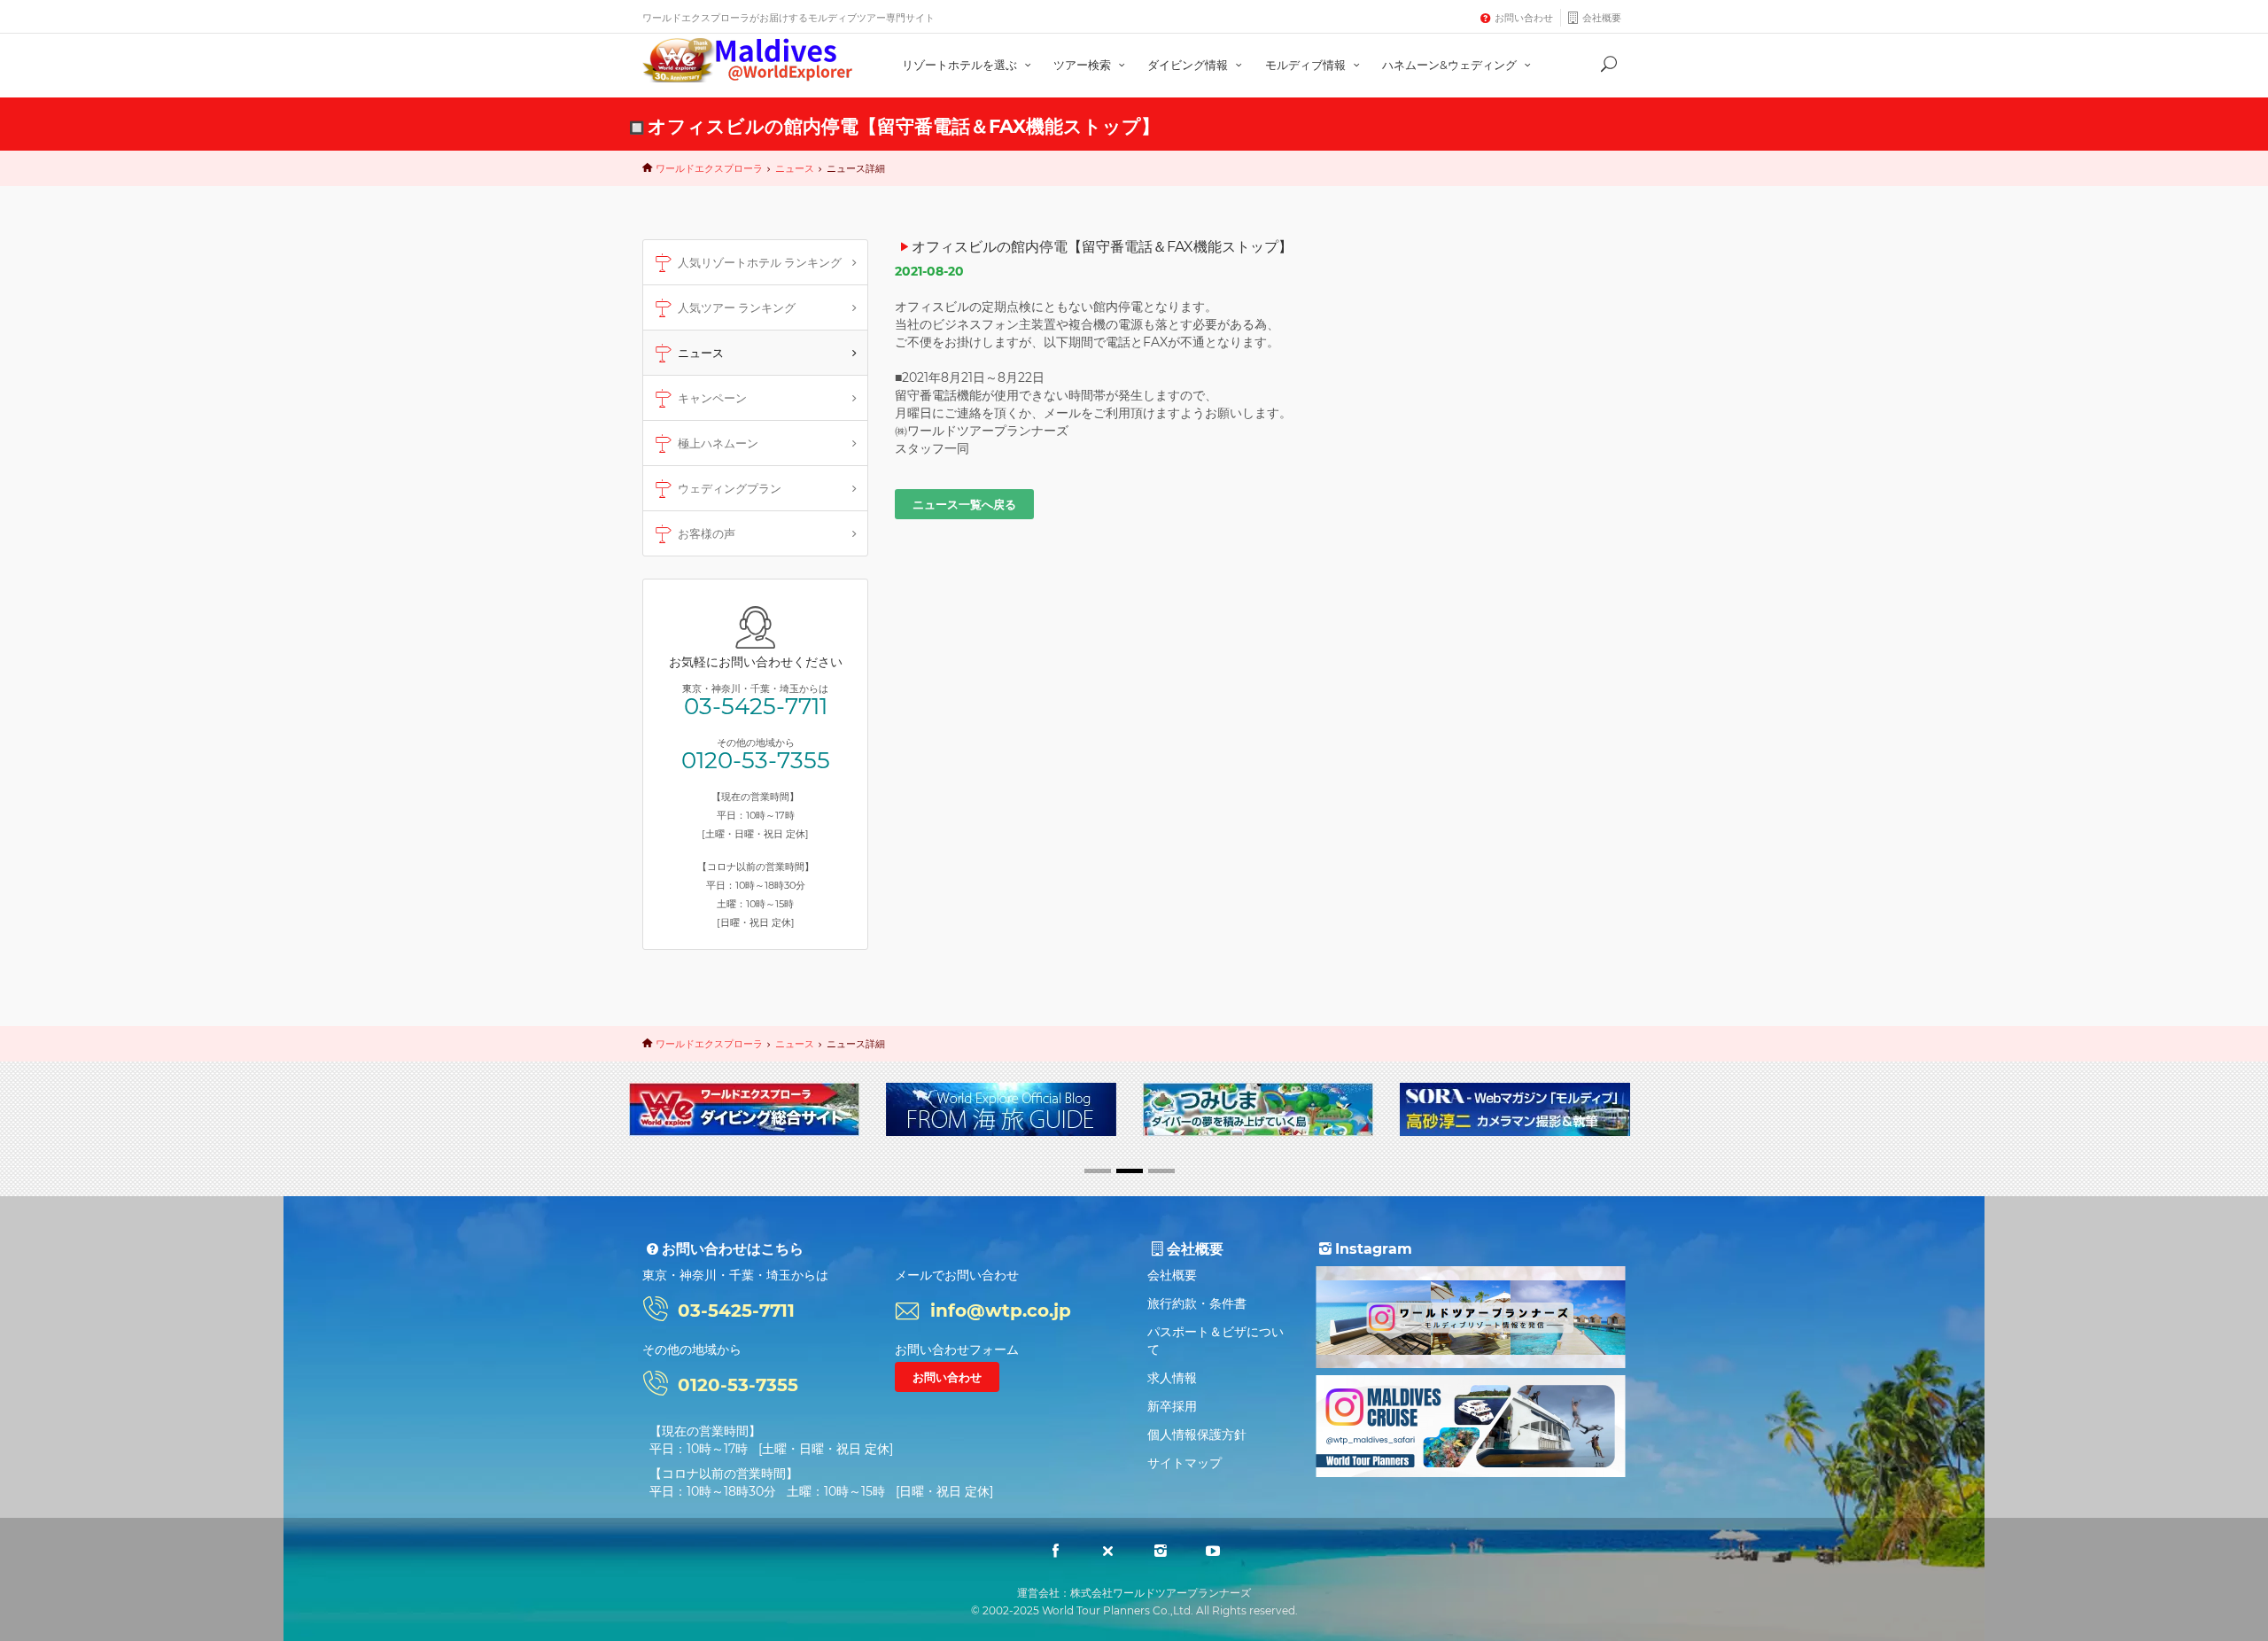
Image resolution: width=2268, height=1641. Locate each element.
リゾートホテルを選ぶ (961, 65)
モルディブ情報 (1307, 65)
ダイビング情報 (1189, 65)
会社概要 (1602, 18)
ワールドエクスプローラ (709, 168)
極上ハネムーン (718, 443)
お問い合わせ (1524, 18)
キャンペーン (712, 398)
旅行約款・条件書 (1197, 1303)
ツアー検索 (1084, 65)
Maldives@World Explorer (748, 60)
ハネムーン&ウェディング (1451, 65)
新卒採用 (1172, 1406)
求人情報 (1172, 1378)
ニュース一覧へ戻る (964, 504)
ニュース (795, 168)
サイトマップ (1184, 1463)
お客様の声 (707, 533)
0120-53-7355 (756, 760)
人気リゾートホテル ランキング (760, 262)
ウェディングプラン (730, 488)
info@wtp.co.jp (1001, 1310)
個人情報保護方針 (1197, 1435)
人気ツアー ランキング (737, 307)
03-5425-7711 (756, 706)
